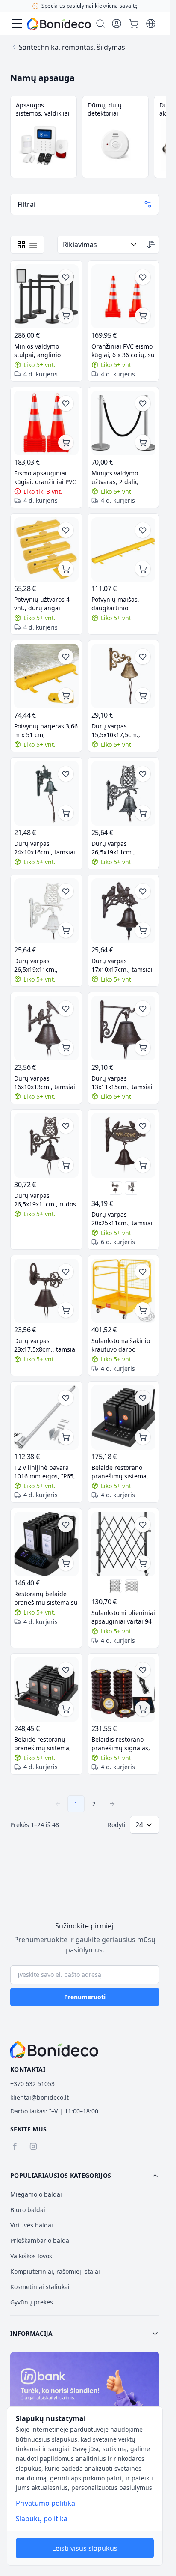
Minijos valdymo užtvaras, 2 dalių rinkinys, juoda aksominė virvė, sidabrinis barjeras (119, 478)
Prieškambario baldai (41, 2240)
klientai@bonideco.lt (40, 2097)
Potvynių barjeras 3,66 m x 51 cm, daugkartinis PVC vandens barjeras (46, 731)
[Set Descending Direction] (151, 245)
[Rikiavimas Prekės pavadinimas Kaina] (101, 245)
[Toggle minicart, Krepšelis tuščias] (134, 24)
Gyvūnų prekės (32, 2302)
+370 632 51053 (32, 2084)
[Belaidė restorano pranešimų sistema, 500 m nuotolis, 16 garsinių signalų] (124, 1417)
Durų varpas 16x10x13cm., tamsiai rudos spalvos (45, 1083)
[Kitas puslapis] (112, 1804)
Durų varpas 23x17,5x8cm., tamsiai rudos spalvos (45, 1345)
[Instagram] (33, 2146)
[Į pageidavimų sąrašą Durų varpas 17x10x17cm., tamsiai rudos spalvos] (143, 891)
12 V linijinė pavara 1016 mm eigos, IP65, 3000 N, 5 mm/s (45, 1472)
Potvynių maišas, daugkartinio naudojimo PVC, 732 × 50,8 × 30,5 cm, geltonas (122, 604)
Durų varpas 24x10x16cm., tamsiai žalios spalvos (45, 848)
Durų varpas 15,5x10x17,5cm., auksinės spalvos (116, 731)
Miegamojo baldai (36, 2194)
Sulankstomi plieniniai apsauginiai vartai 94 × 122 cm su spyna (123, 1617)
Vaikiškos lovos (31, 2256)
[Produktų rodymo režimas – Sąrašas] (33, 245)
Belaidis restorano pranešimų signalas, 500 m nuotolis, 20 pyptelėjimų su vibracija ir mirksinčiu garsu (122, 1744)
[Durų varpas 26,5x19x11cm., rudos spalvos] (46, 1145)
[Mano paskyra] (117, 24)
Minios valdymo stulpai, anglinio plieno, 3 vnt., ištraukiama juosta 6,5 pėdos (46, 351)
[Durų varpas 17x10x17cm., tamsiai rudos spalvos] (124, 911)
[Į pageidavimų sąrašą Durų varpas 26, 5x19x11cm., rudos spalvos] (66, 1126)
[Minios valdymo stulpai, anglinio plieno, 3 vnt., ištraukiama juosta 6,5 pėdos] (46, 297)
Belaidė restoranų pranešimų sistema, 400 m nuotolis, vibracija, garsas (43, 1744)
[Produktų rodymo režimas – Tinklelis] (21, 245)
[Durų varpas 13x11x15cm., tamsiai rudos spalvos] (124, 1028)
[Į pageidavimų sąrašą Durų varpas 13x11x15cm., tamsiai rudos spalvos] (143, 1009)
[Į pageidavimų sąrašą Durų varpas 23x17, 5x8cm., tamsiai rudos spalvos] (66, 1272)
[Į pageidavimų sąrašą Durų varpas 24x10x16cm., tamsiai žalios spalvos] (66, 774)
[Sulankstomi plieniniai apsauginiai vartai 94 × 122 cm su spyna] (124, 1544)
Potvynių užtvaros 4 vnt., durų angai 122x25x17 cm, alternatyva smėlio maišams (42, 604)
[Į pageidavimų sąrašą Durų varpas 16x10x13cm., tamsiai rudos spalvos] (66, 1009)
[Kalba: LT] (151, 24)
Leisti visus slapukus (85, 2548)
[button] (85, 2176)
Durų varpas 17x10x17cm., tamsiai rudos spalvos (122, 965)
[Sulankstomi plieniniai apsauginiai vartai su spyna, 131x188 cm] (115, 1586)
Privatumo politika (45, 2503)
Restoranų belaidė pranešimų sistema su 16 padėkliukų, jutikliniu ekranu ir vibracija (46, 1598)
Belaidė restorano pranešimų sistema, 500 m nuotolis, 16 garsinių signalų (120, 1472)
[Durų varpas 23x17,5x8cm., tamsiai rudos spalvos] (115, 1188)
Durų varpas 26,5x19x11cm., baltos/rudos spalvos (44, 965)
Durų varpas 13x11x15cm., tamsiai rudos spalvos (122, 1083)
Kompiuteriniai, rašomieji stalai (55, 2271)
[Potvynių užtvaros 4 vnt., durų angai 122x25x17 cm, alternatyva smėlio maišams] (46, 550)
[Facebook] (15, 2146)
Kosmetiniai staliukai (40, 2287)
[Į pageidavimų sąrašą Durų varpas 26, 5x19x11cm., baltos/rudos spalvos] (66, 891)
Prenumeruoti (85, 1997)
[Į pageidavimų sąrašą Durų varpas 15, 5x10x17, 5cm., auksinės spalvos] (143, 657)
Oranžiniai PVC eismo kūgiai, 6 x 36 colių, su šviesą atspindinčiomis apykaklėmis (123, 351)
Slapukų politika (42, 2519)
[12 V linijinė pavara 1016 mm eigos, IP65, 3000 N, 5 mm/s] (46, 1417)
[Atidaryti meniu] (17, 24)
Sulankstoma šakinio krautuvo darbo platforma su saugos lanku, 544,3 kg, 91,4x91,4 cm (121, 1345)
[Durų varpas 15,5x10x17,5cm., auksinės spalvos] (124, 676)
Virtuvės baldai (32, 2225)
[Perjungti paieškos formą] (100, 24)
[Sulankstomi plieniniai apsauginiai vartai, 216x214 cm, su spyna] (132, 1586)
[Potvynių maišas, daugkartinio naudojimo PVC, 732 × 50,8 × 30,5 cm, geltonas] (124, 550)
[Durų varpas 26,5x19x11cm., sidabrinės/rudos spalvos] (124, 793)
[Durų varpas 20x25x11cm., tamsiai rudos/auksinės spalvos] (124, 1145)
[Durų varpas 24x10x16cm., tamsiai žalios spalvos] (46, 793)
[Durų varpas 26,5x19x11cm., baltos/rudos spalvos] (46, 911)
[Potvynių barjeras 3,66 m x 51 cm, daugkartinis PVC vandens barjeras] (46, 676)
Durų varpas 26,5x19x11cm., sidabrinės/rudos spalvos (116, 848)
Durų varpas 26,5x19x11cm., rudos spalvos (45, 1200)
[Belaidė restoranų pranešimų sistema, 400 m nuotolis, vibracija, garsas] (46, 1689)
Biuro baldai (28, 2210)
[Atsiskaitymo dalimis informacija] (85, 2397)
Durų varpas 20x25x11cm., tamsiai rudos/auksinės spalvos (122, 1219)
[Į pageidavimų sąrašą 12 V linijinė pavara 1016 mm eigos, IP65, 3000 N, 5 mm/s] (66, 1398)
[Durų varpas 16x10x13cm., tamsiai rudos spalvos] (46, 1028)
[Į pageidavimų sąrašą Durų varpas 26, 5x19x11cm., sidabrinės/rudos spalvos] (143, 774)
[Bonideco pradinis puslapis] (54, 2050)
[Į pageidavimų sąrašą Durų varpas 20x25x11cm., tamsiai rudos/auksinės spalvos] (143, 1126)
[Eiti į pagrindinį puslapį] (59, 24)
